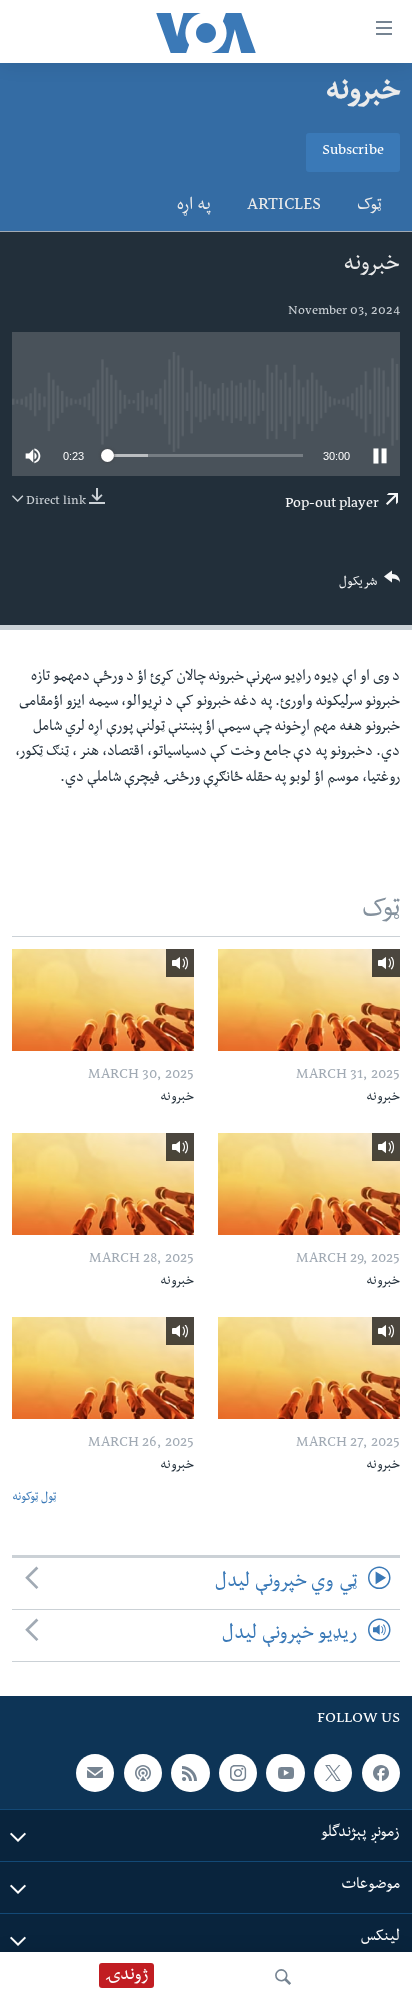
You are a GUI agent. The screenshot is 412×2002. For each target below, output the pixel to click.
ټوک (369, 207)
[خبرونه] (309, 1000)
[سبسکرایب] (95, 1773)
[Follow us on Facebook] (381, 1773)
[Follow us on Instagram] (238, 1773)
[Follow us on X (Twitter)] (333, 1773)
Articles (284, 207)
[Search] (283, 1977)
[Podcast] (143, 1773)
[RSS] (190, 1773)
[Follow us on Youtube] (285, 1773)
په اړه (194, 207)
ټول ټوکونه (34, 1498)
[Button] (370, 586)
